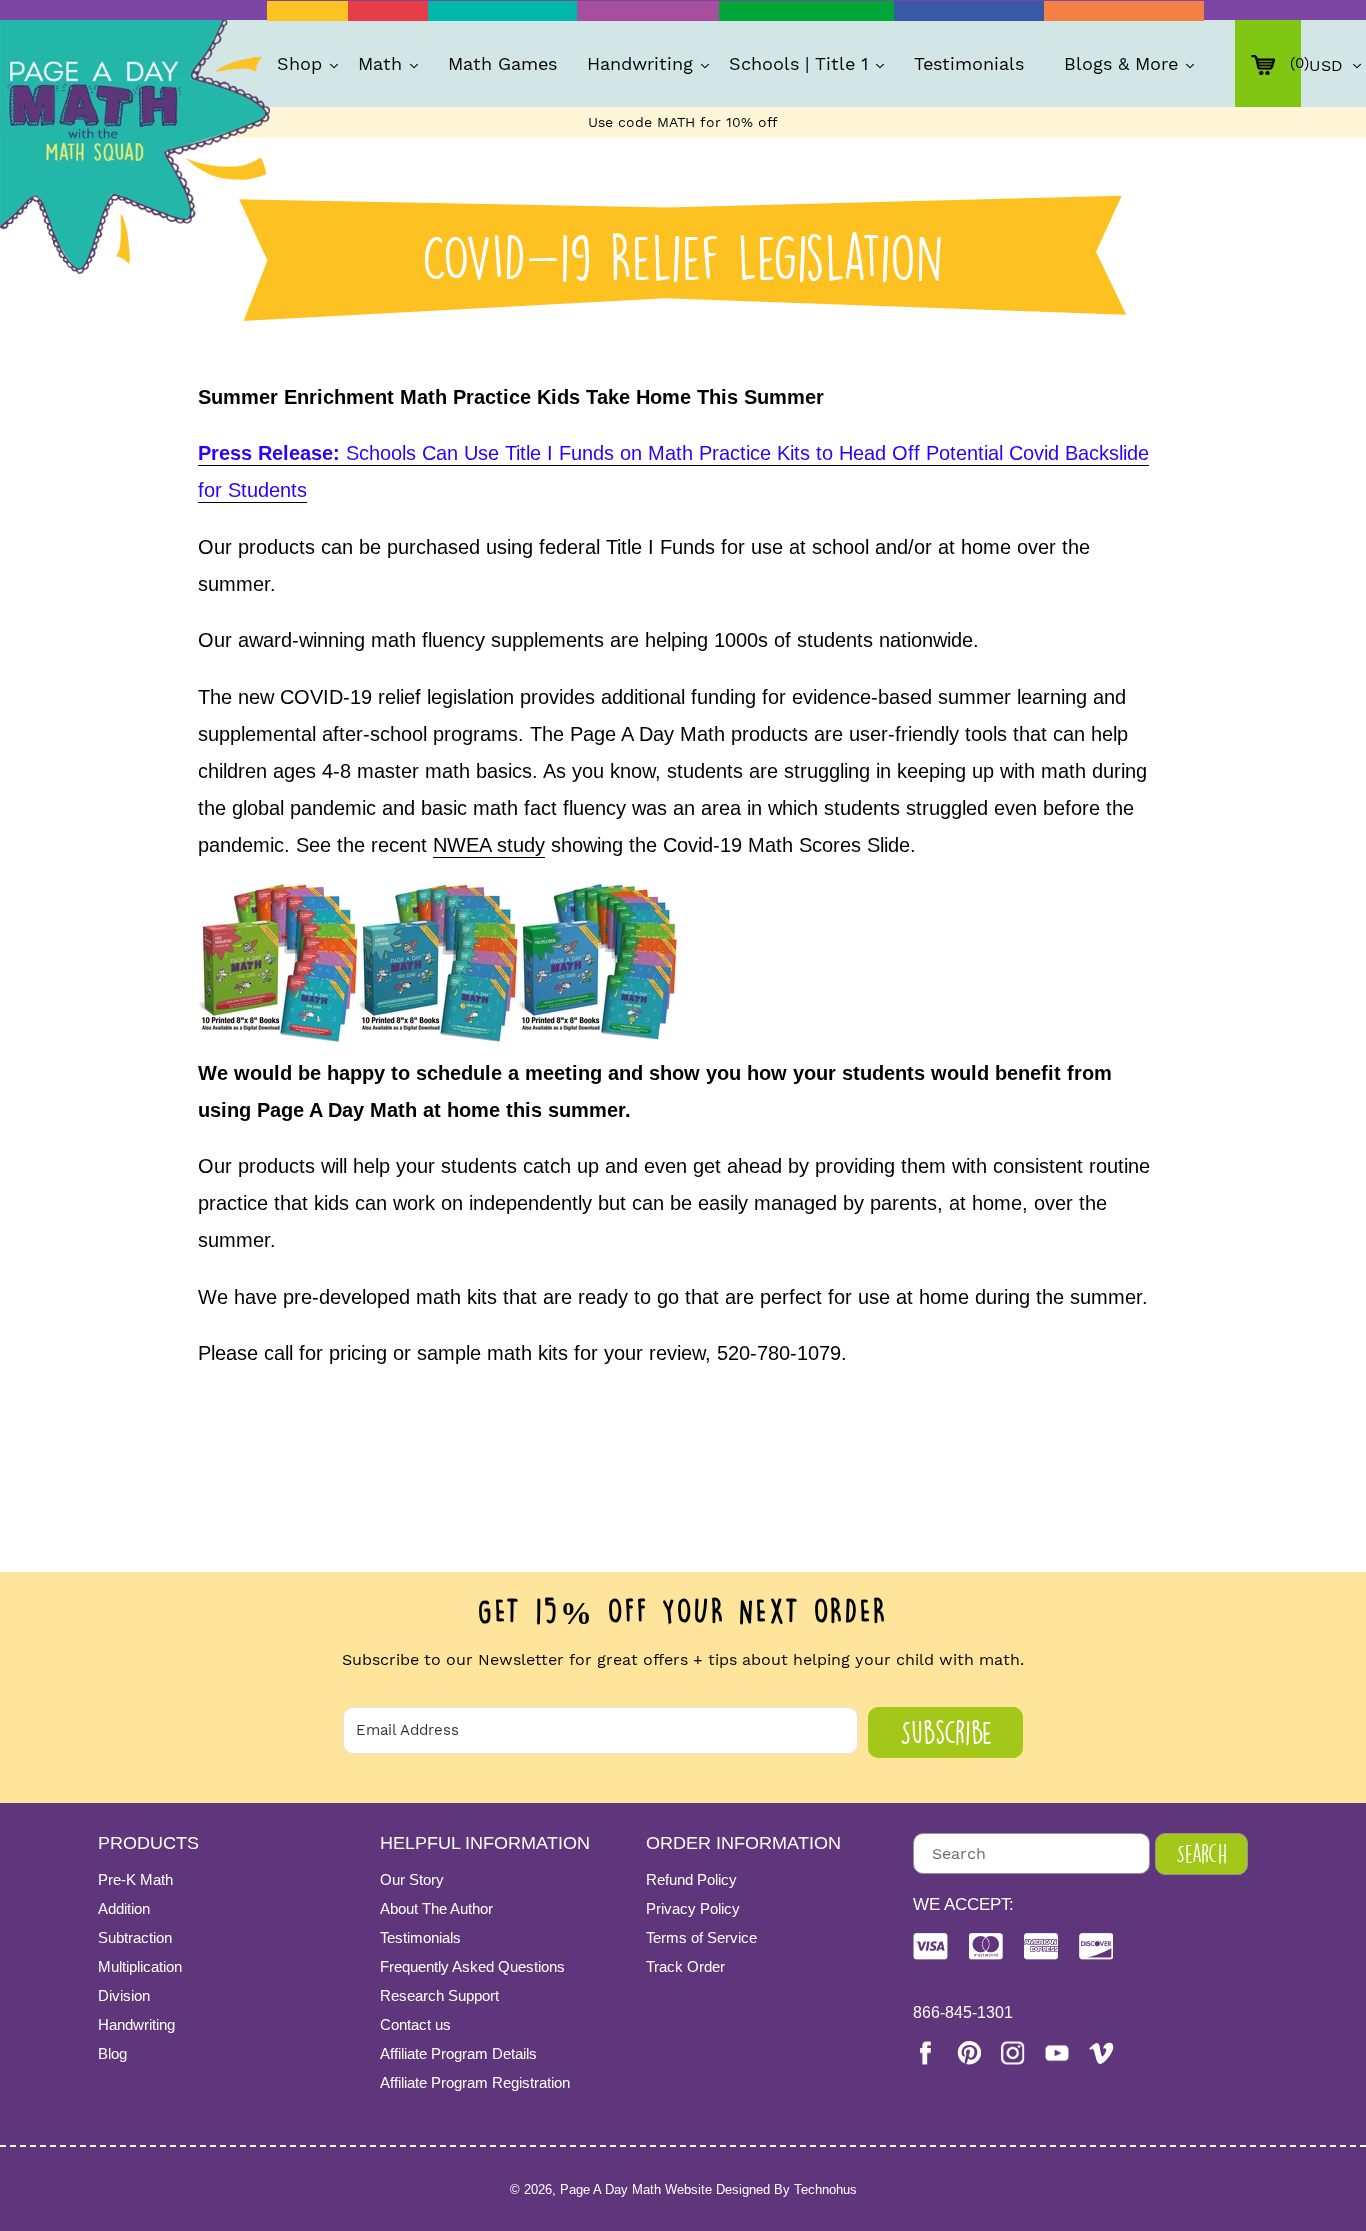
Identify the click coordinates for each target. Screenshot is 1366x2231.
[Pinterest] (969, 2052)
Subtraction (135, 1937)
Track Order (685, 1966)
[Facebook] (925, 2053)
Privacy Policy (693, 1908)
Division (124, 1995)
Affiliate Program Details (458, 2053)
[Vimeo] (1101, 2052)
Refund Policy (691, 1879)
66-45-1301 (963, 2012)
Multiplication (140, 1966)
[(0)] (1268, 63)
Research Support (439, 1995)
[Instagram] (1013, 2053)
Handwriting (136, 2024)
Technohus (825, 2189)
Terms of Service (701, 1937)
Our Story (412, 1879)
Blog (112, 2053)
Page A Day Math (610, 2189)
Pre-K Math (135, 1879)
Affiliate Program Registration (475, 2082)
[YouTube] (1057, 2053)
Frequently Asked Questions (472, 1966)
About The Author (436, 1908)
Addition (124, 1908)
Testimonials (420, 1937)
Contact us (415, 2024)
